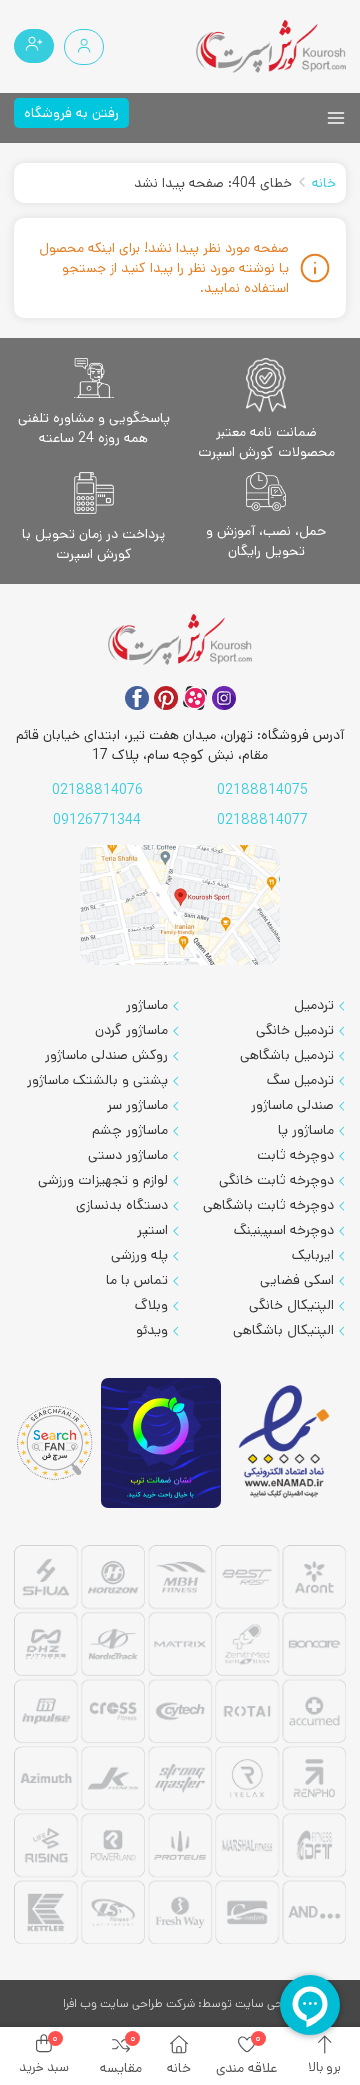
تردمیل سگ (300, 1080)
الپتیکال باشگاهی (283, 1330)
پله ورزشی (139, 1255)
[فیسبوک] (137, 698)
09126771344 (97, 820)
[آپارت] (195, 698)
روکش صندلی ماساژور (106, 1055)
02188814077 (262, 820)
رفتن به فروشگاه (71, 113)
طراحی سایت (266, 2003)
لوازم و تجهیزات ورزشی (103, 1180)
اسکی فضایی (297, 1280)
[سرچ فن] (54, 1443)
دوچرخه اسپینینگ (284, 1230)
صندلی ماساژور (292, 1105)
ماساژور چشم (130, 1130)
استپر (152, 1230)
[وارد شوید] (84, 47)
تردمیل (314, 1005)
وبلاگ (151, 1305)
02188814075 (262, 790)
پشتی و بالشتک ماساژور (97, 1080)
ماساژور (147, 1005)
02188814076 (97, 790)
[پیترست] (166, 698)
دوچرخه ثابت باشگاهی (268, 1205)
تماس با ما (137, 1280)
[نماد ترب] (161, 1443)
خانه (324, 183)
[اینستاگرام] (224, 698)
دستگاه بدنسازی (122, 1205)
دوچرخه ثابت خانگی (276, 1180)
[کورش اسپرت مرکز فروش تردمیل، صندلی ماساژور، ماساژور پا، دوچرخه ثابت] (271, 46)
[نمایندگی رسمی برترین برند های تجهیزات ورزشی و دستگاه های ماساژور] (179, 1747)
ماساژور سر (137, 1105)
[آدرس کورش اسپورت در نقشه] (180, 905)
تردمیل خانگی (295, 1030)
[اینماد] (286, 1442)
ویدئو (152, 1330)
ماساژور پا (306, 1130)
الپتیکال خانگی (291, 1305)
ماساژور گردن (131, 1030)
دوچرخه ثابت (295, 1155)
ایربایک (313, 1255)
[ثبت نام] (34, 46)
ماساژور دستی (128, 1155)
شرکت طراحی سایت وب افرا (129, 2003)
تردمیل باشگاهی (287, 1055)
